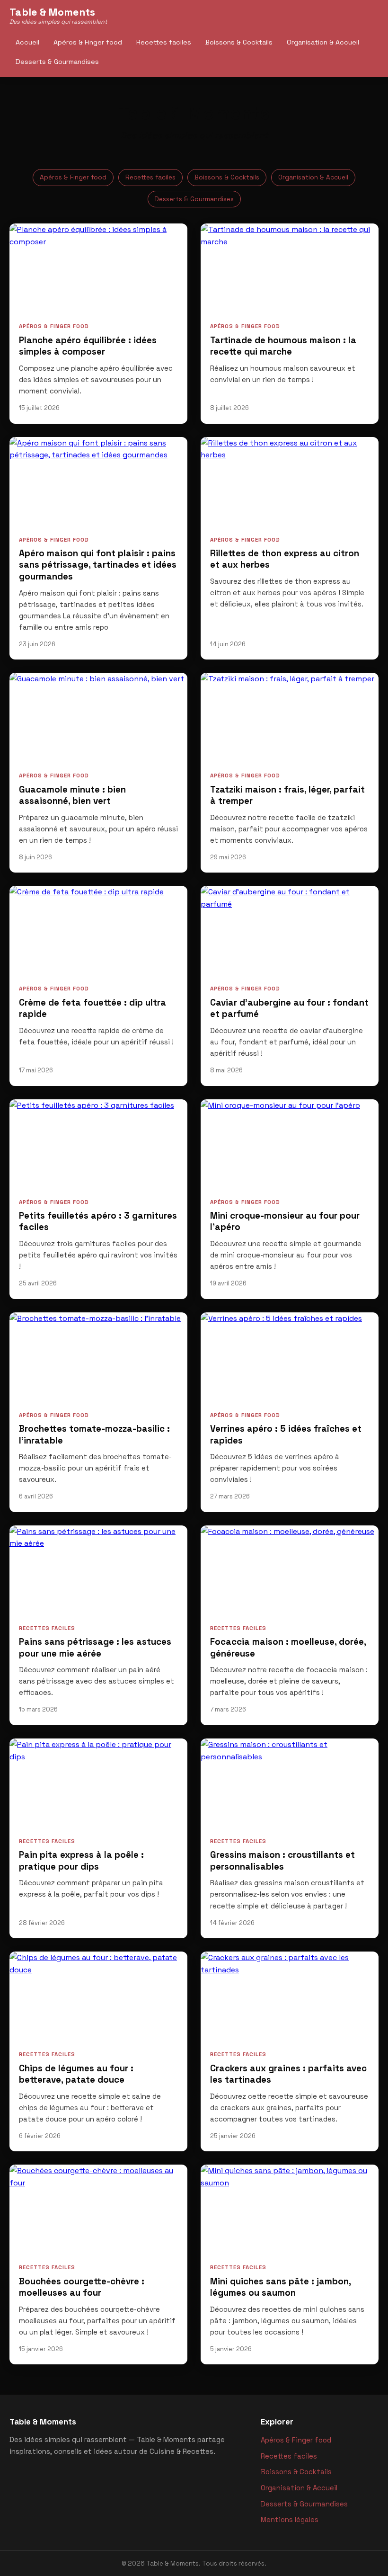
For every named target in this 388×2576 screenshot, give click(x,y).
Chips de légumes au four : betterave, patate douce (76, 2074)
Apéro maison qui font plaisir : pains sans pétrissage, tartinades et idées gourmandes (98, 565)
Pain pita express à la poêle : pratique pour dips (81, 1861)
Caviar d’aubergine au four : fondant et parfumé (289, 1008)
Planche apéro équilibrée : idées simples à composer (88, 346)
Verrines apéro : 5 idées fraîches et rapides (286, 1435)
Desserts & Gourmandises (57, 62)
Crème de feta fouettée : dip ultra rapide (93, 1008)
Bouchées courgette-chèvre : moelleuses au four (82, 2287)
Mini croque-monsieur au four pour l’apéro (285, 1221)
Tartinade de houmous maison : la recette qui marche (283, 346)
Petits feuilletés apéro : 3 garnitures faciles (98, 1221)
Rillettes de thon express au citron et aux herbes (285, 559)
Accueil (27, 42)
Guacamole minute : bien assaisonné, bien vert (72, 795)
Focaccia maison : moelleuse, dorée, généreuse (288, 1648)
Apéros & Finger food (88, 42)
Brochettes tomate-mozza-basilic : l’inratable (94, 1435)
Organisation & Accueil (323, 42)
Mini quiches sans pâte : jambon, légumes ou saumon (280, 2287)
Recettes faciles (164, 42)
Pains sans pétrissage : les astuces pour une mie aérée (95, 1648)
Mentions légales (290, 2519)
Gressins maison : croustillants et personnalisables (282, 1861)
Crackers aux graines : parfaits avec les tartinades (288, 2074)
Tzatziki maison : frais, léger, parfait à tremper (287, 795)
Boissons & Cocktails (239, 42)
